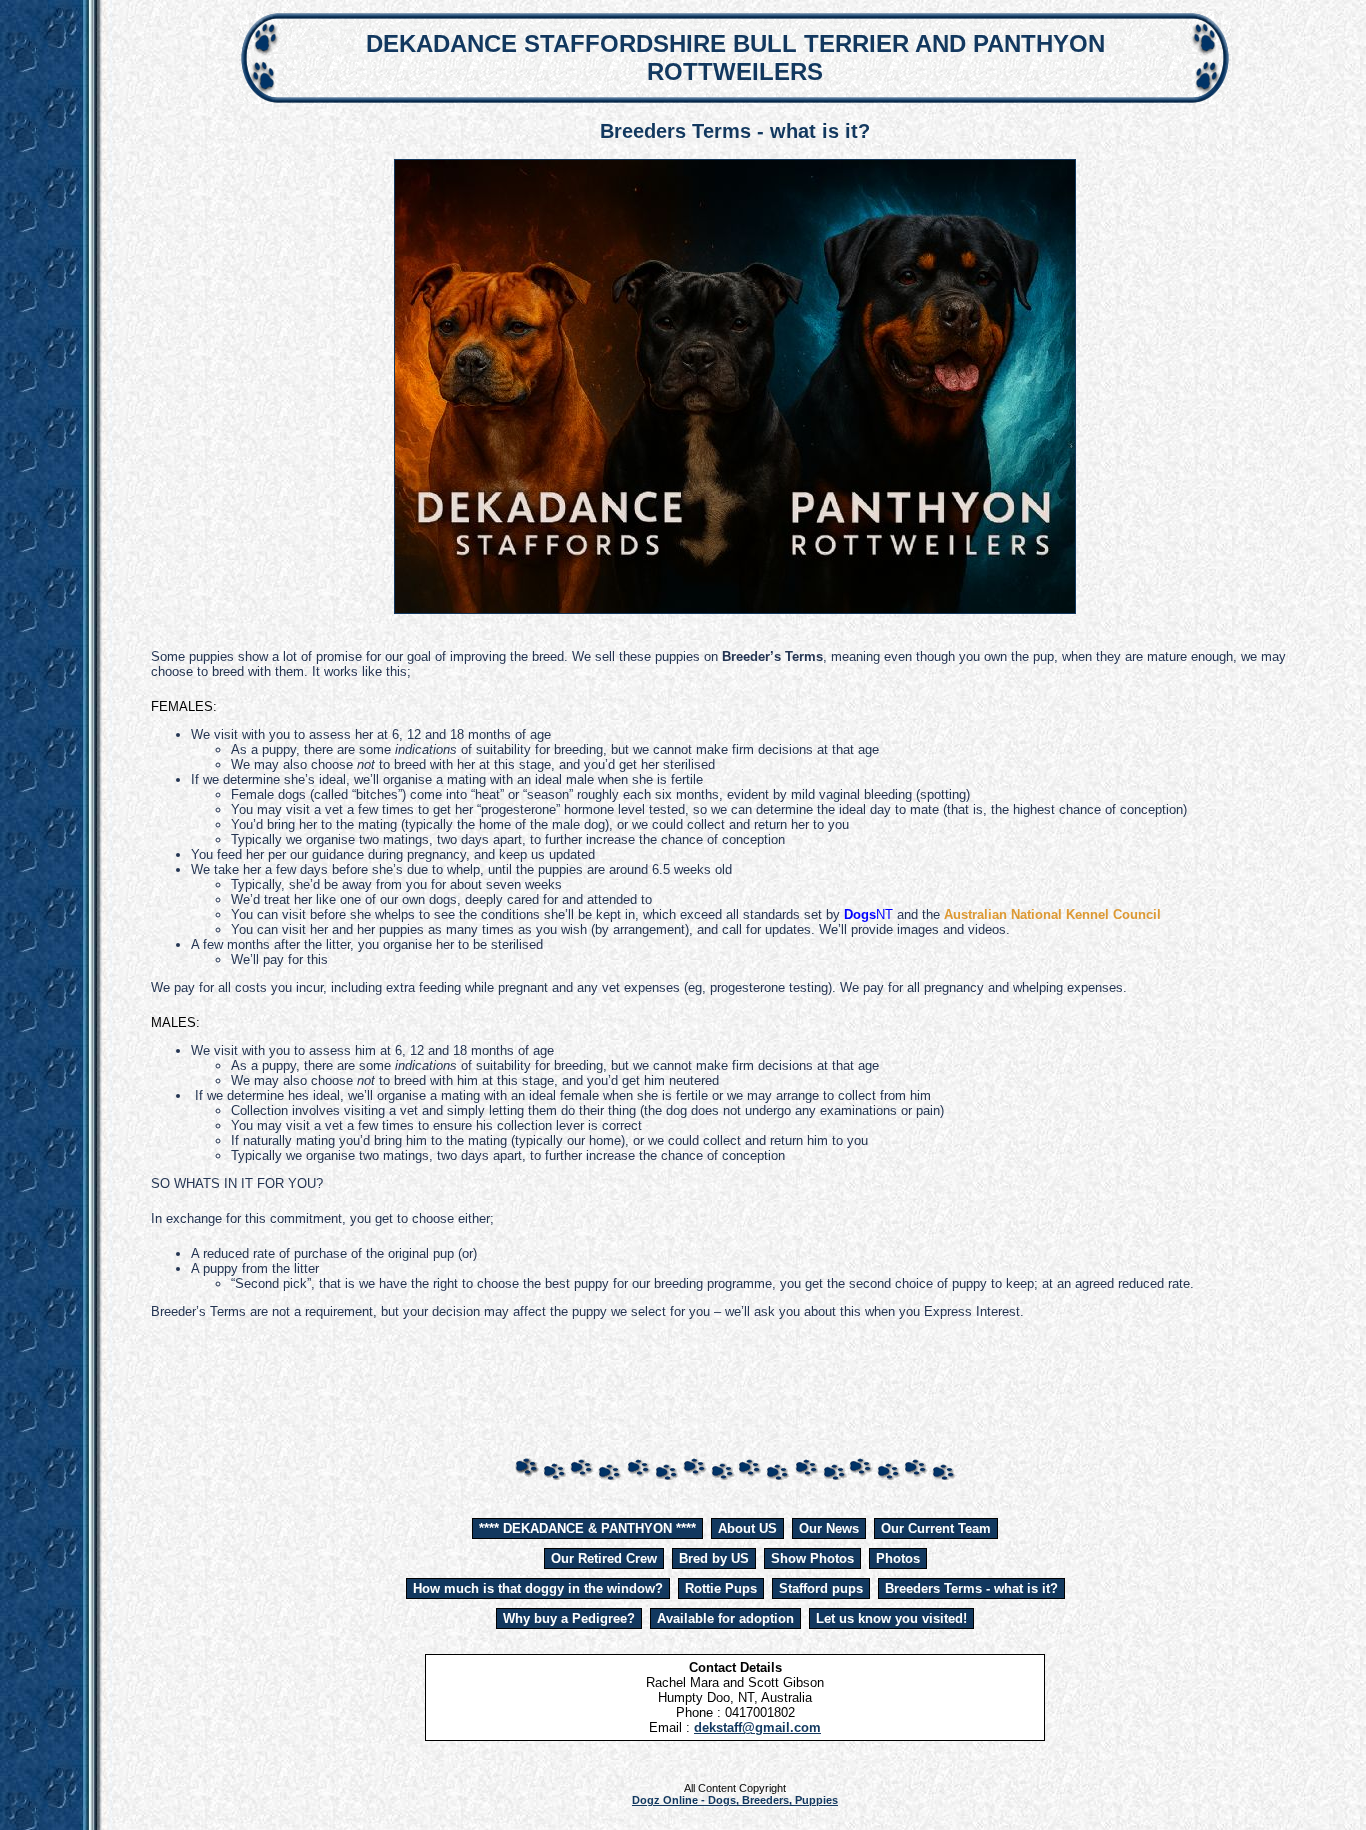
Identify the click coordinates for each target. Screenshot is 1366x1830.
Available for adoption (725, 1618)
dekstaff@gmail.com (757, 1727)
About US (747, 1528)
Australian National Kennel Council (1052, 914)
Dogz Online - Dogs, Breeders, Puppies (735, 1800)
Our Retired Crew (604, 1558)
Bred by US (714, 1558)
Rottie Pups (721, 1588)
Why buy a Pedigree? (569, 1618)
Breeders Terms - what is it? (971, 1588)
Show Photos (812, 1558)
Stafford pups (821, 1588)
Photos (898, 1558)
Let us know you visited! (891, 1618)
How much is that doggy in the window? (538, 1588)
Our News (829, 1528)
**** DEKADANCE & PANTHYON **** (587, 1528)
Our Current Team (936, 1528)
